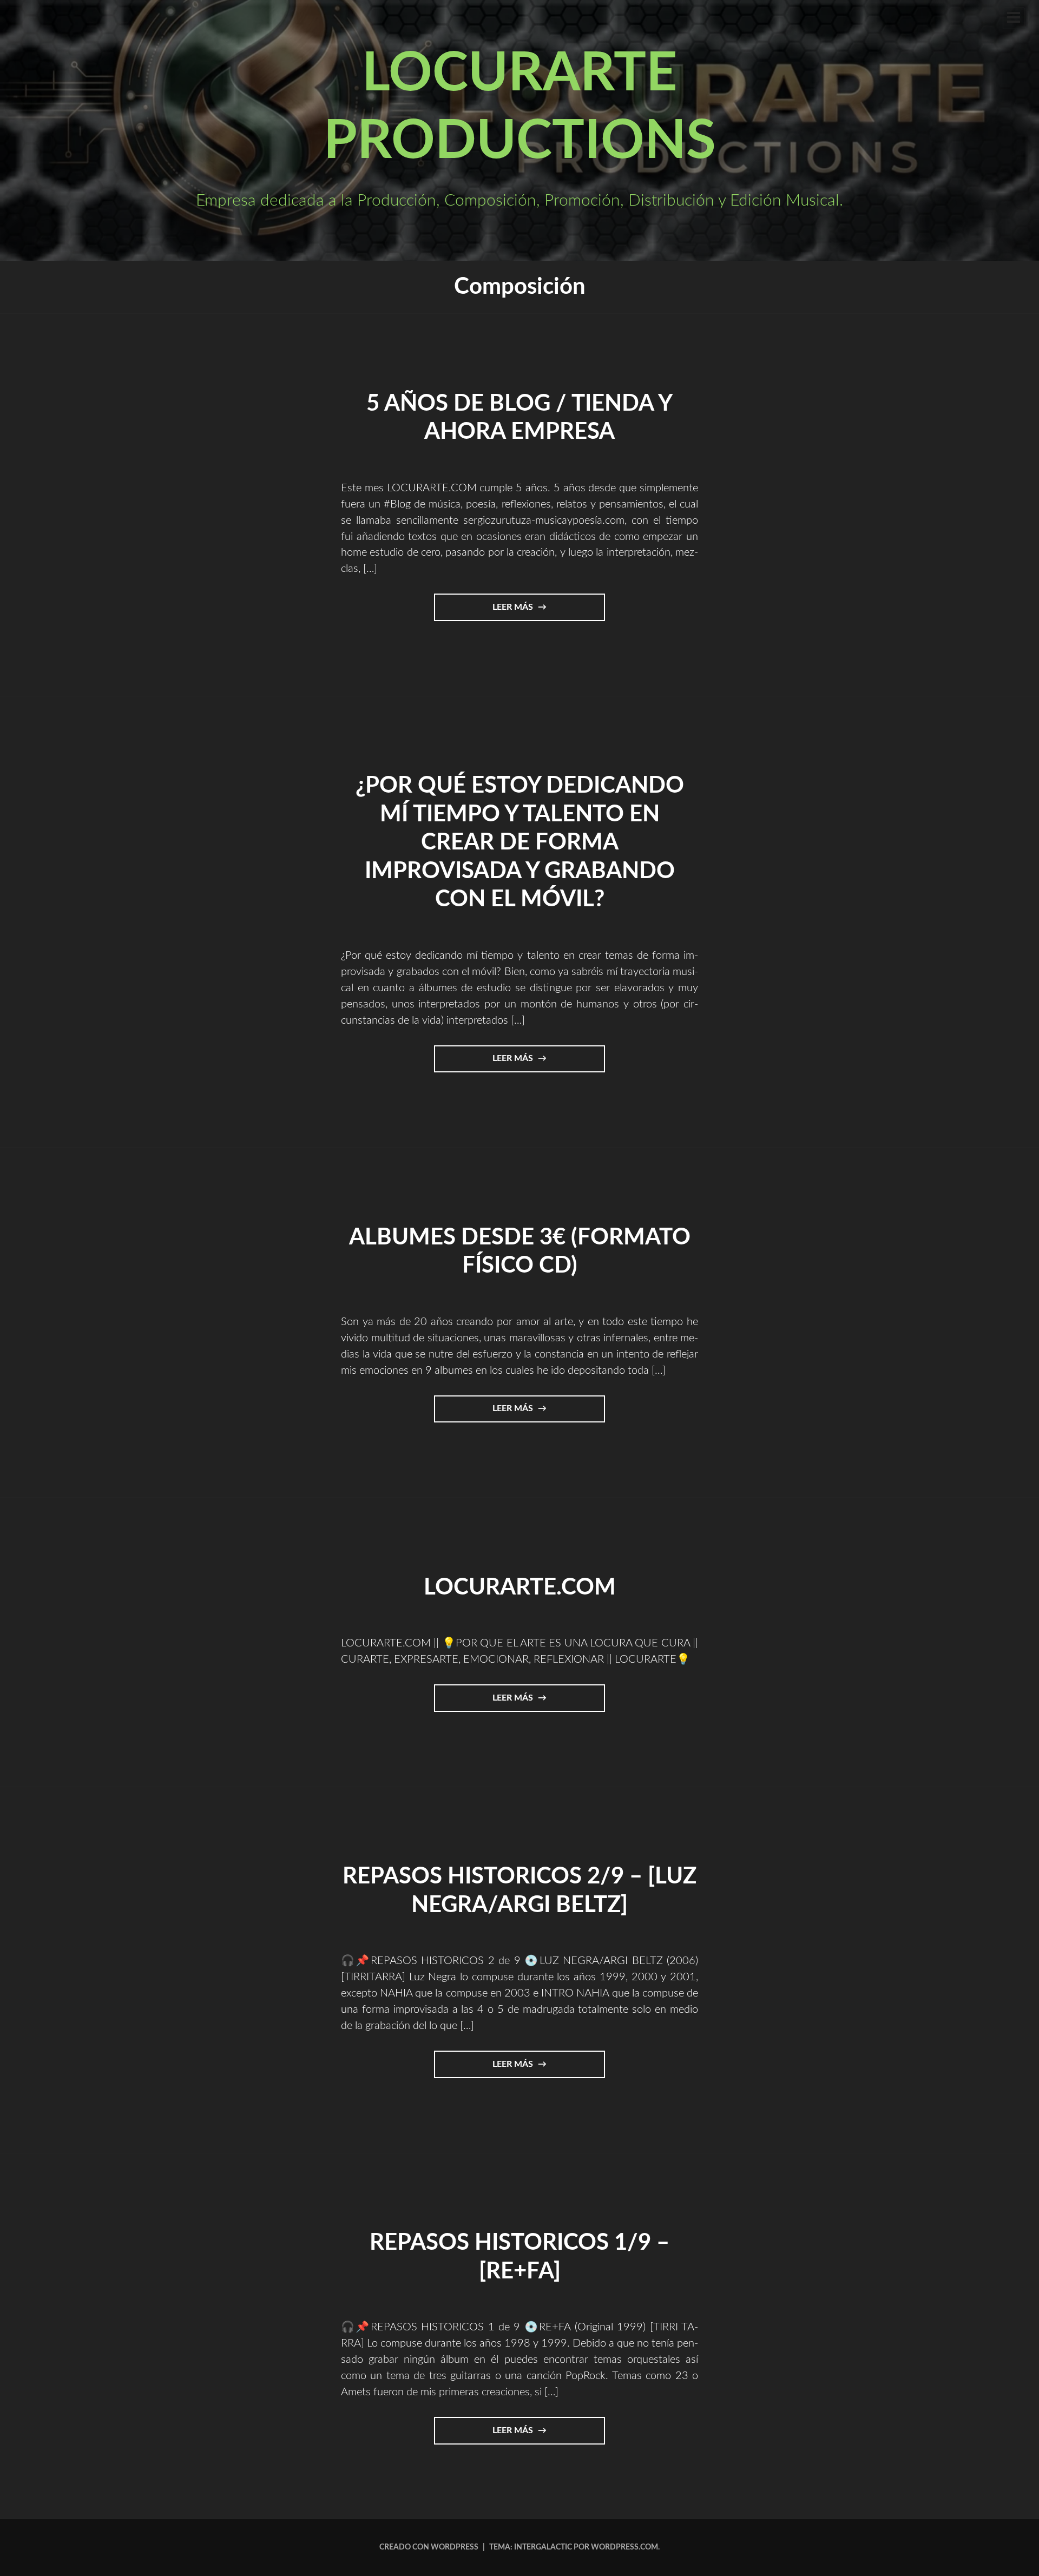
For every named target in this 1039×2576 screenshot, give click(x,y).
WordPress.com (624, 2547)
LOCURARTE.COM (520, 1587)
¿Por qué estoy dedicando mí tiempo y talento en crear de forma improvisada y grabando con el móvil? (520, 842)
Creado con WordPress (429, 2547)
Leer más (530, 612)
